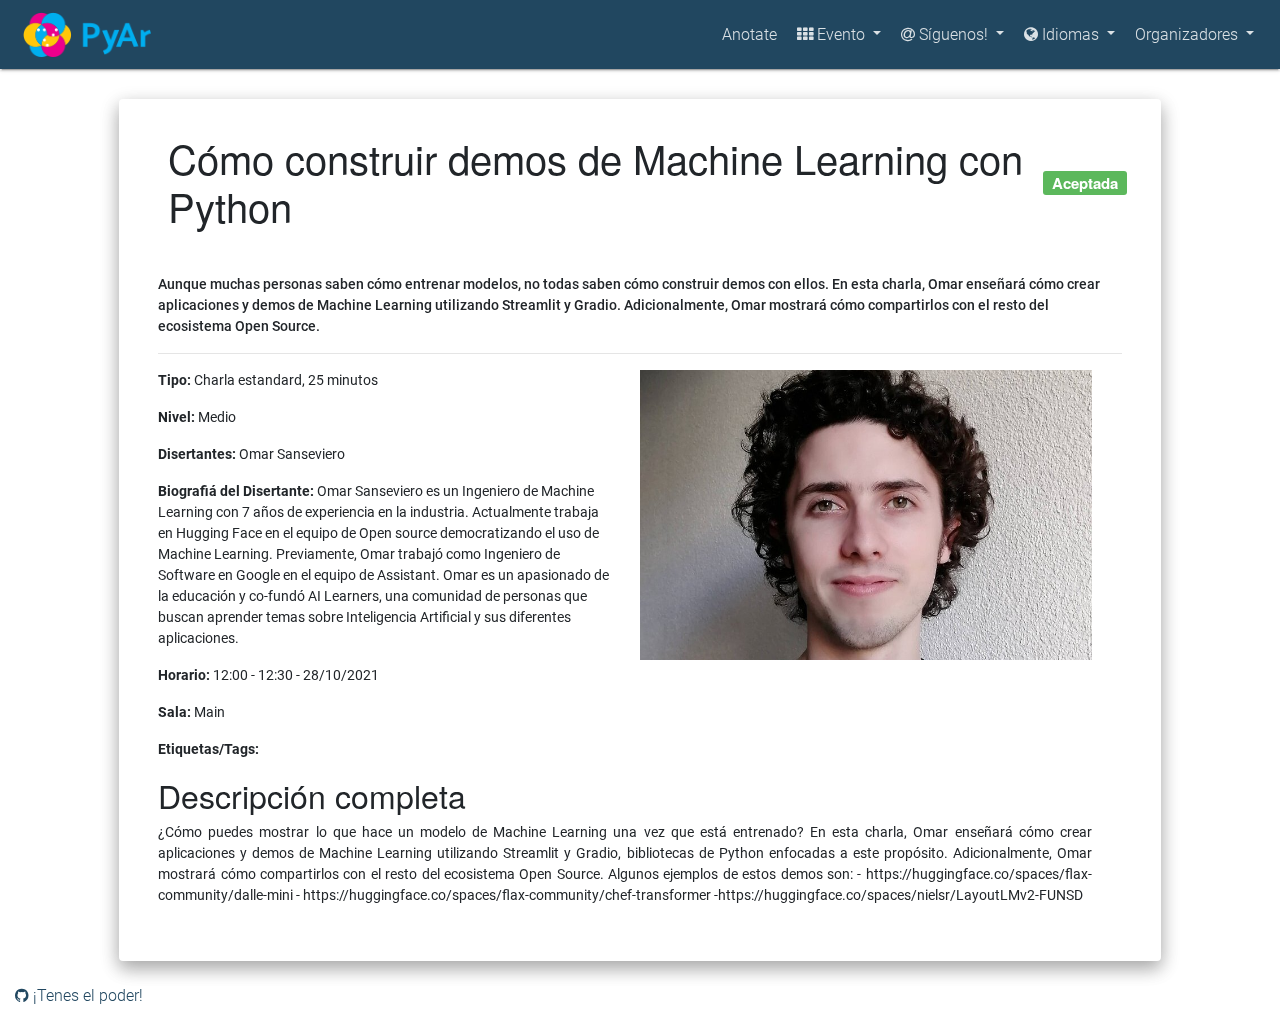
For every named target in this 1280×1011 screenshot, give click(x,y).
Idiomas (1072, 34)
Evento (841, 34)
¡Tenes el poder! (86, 995)
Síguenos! (953, 34)
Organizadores (1188, 34)
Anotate (749, 34)
